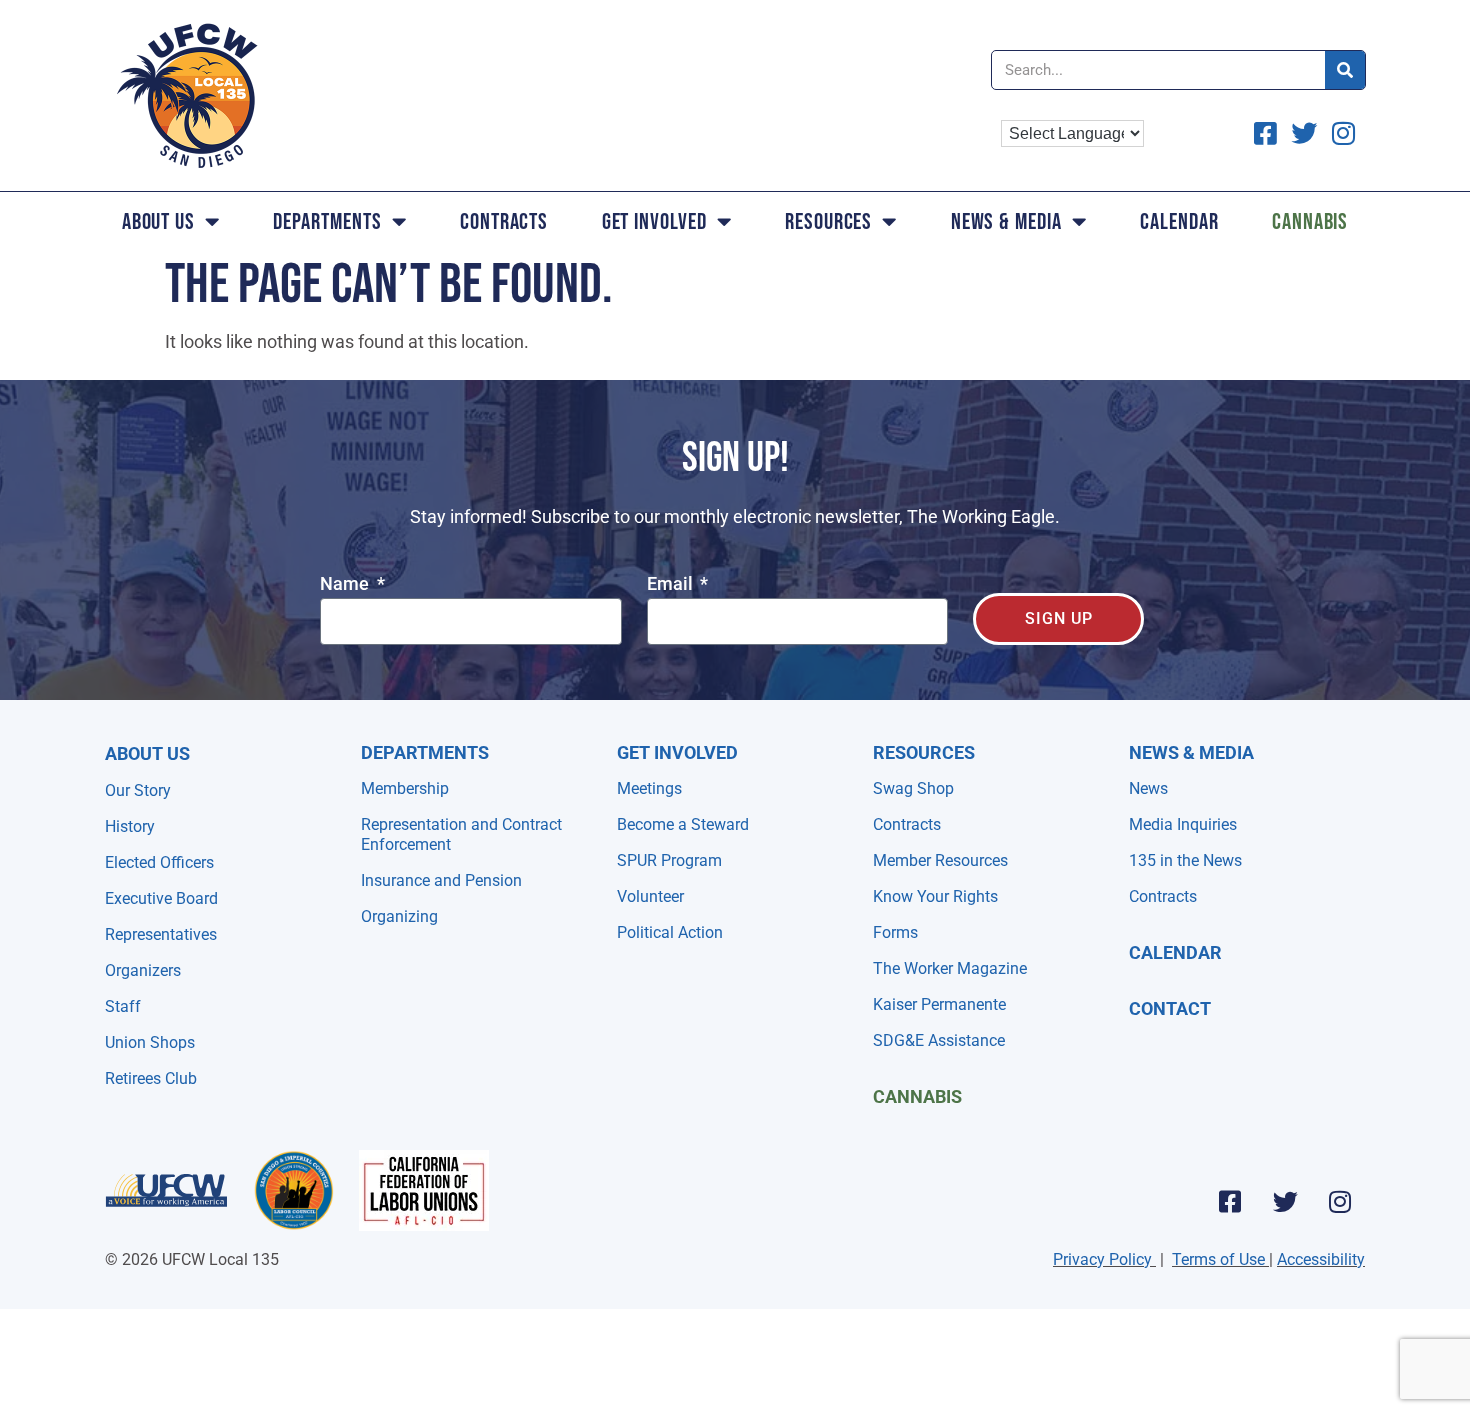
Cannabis (1310, 221)
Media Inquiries (1183, 824)
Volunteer (650, 896)
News (1148, 788)
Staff (123, 1006)
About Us (158, 221)
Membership (405, 788)
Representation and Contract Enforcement (461, 834)
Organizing (399, 916)
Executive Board (161, 898)
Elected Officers (159, 862)
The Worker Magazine (950, 968)
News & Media (1006, 221)
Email (672, 584)
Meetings (649, 788)
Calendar (1179, 221)
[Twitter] (1285, 1201)
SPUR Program (669, 860)
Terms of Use (1218, 1259)
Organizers (143, 970)
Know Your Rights (935, 896)
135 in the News (1185, 860)
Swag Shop (913, 788)
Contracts (504, 221)
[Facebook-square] (1230, 1201)
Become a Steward (683, 824)
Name (346, 584)
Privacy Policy (1102, 1259)
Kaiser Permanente (939, 1004)
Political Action (670, 932)
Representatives (161, 934)
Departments (327, 221)
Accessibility (1321, 1259)
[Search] (1345, 70)
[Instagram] (1340, 1201)
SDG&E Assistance (939, 1040)
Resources (828, 221)
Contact (1170, 1008)
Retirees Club (151, 1078)
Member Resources (940, 860)
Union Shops (150, 1042)
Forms (895, 932)
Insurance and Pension (441, 880)
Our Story (138, 790)
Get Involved (654, 221)
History (130, 826)
